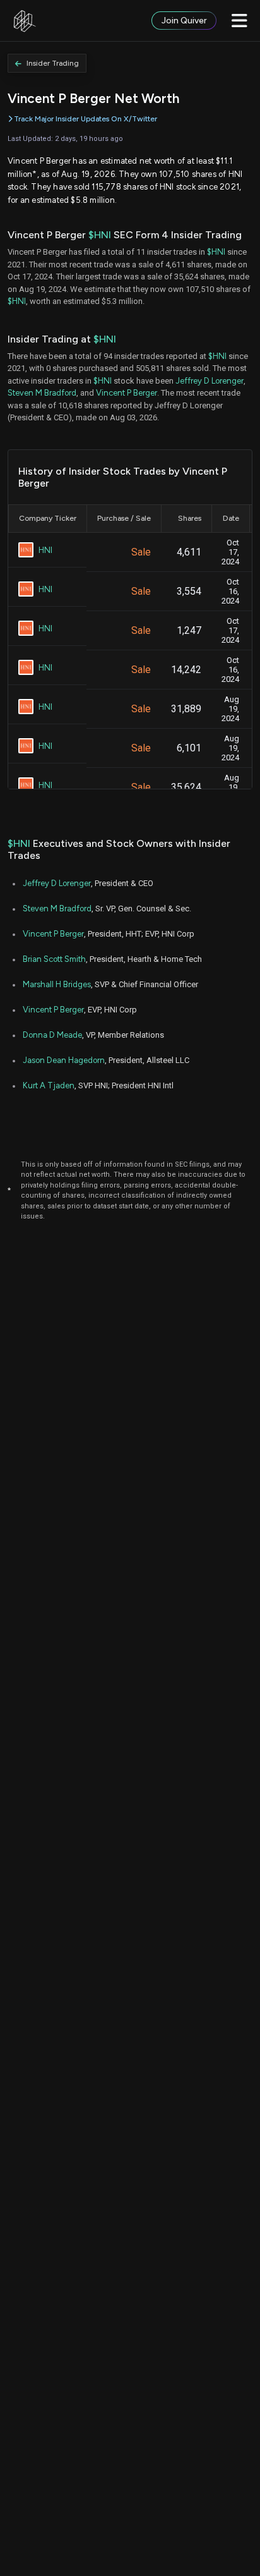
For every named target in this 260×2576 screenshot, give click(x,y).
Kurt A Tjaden (49, 1085)
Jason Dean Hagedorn (64, 1060)
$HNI (100, 235)
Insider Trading (53, 63)
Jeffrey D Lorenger (210, 381)
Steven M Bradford (42, 393)
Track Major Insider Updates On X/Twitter (86, 119)
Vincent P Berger (127, 393)
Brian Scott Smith (54, 959)
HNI (45, 550)
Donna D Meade (52, 1035)
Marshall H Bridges (57, 984)
